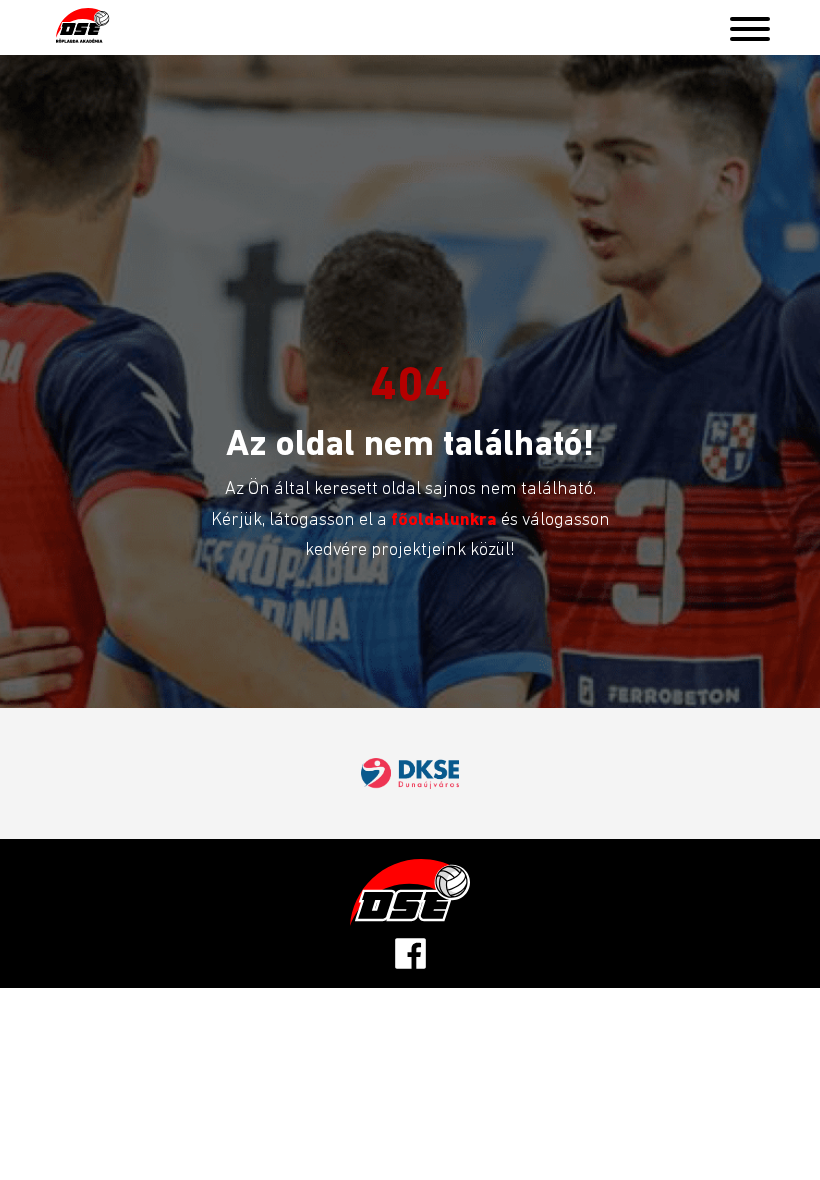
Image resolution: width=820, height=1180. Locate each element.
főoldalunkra (446, 518)
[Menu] (750, 24)
